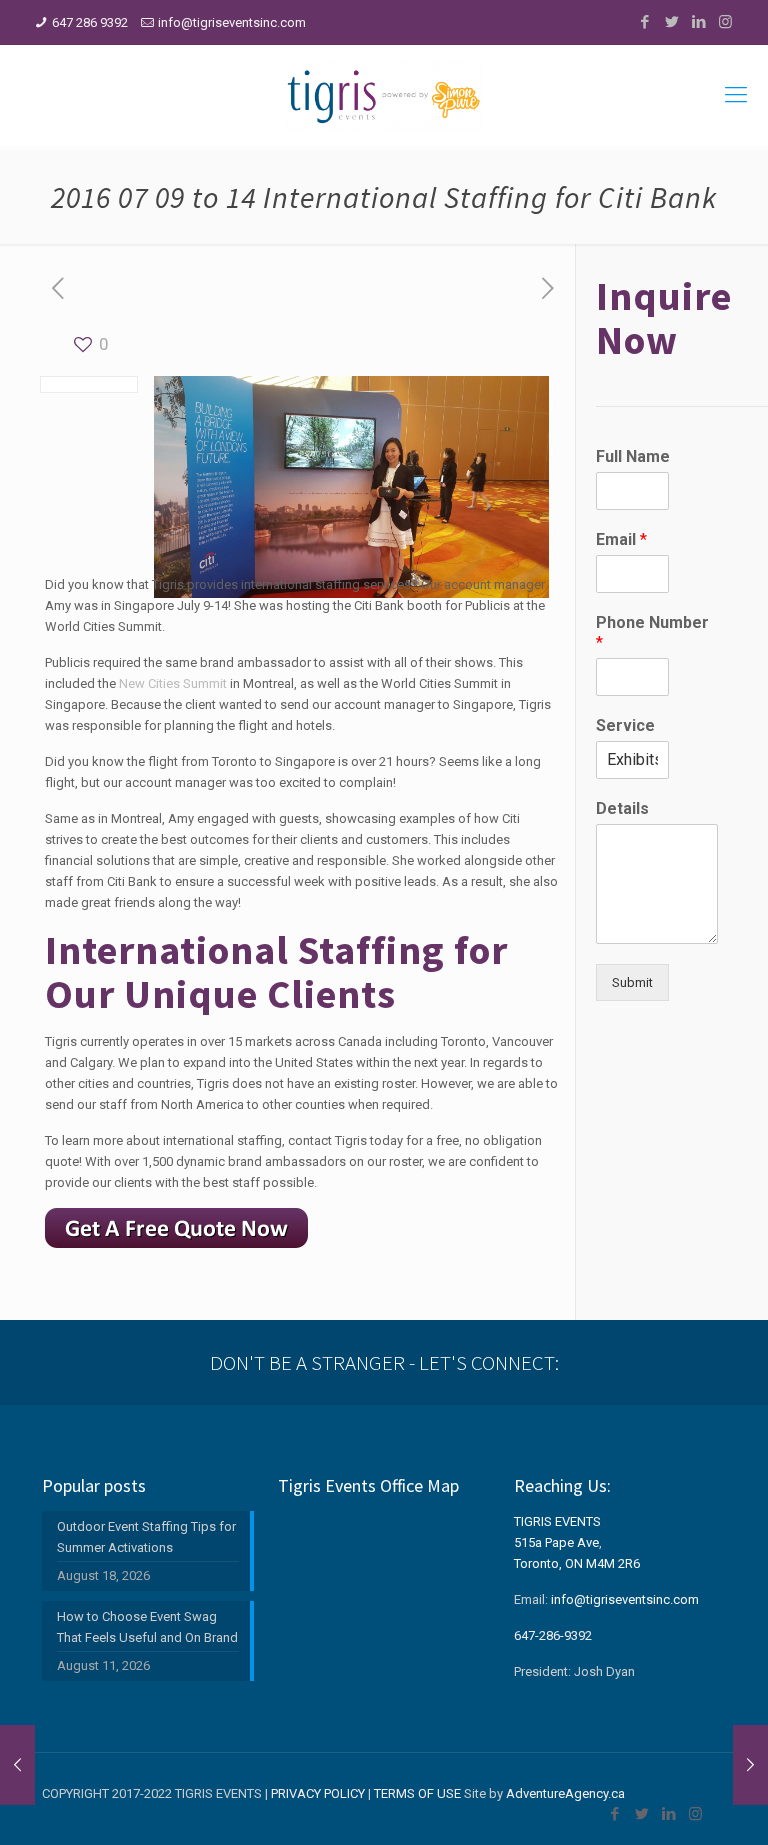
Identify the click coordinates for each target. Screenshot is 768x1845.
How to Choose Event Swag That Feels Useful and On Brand (147, 1627)
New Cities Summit (173, 683)
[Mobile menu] (736, 95)
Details (622, 808)
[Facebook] (644, 22)
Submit (632, 982)
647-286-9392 (553, 1635)
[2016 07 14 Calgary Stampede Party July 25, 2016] (17, 1765)
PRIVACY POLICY (318, 1793)
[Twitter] (671, 22)
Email (621, 539)
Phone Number (652, 633)
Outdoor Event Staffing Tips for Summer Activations (146, 1537)
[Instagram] (725, 22)
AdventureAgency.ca (565, 1793)
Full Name (633, 456)
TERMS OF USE (417, 1793)
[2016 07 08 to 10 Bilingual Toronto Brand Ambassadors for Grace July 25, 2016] (750, 1765)
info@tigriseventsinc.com (232, 22)
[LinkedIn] (698, 22)
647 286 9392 (90, 22)
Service (625, 725)
